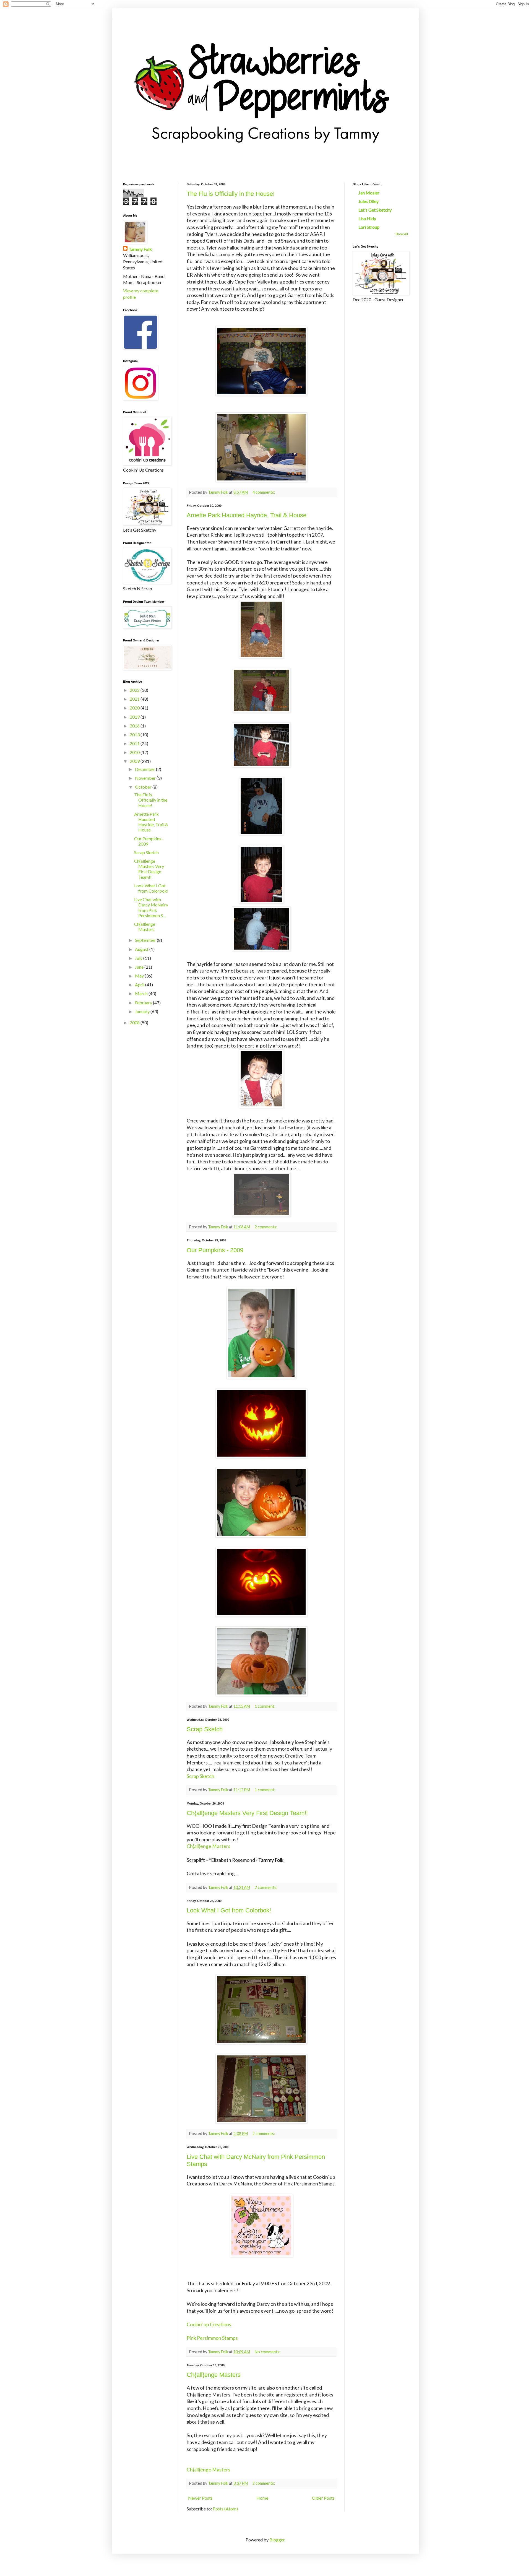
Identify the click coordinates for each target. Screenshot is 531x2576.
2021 (135, 699)
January (143, 1011)
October (144, 787)
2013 (135, 735)
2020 (135, 708)
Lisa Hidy (367, 218)
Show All (402, 234)
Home (262, 2498)
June (140, 967)
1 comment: (265, 1706)
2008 (135, 1022)
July (139, 958)
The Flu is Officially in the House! (231, 194)
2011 (135, 743)
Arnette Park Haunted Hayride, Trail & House (247, 515)
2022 (135, 690)
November (146, 778)
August (142, 949)
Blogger (277, 2540)
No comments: (268, 2352)
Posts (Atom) (225, 2509)
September (146, 940)
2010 (135, 752)
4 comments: (264, 492)
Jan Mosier (369, 193)
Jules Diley (369, 201)
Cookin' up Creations (209, 2324)
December (145, 769)
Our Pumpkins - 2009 (215, 1250)
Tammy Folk (140, 249)
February (144, 1003)
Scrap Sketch (205, 1729)
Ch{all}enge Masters (209, 1846)
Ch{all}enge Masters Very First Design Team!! (247, 1813)
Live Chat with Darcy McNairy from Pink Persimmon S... (151, 907)
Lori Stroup (369, 227)
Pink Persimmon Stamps (212, 2338)
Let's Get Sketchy (375, 210)
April (140, 985)
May (140, 976)
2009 (135, 761)
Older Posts (323, 2498)
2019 (135, 717)
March (142, 993)
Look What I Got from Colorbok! (229, 1910)
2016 (135, 726)
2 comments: (266, 1227)
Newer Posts (200, 2498)
